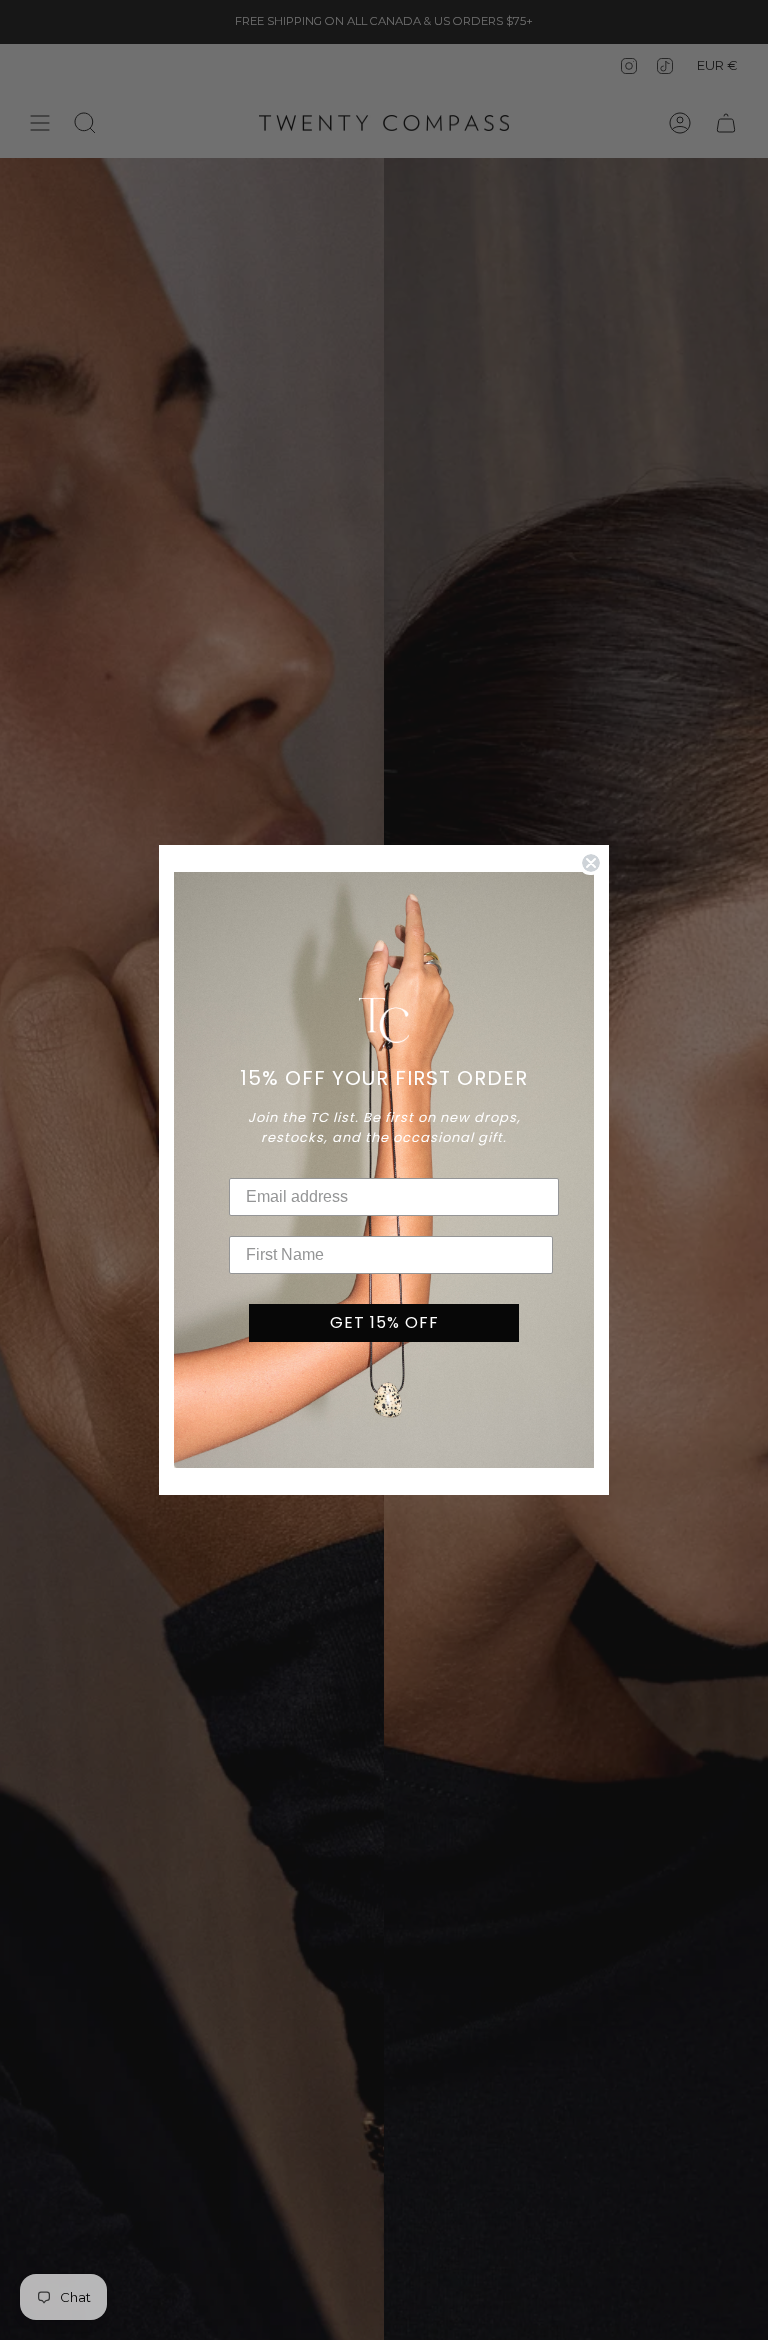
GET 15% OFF (384, 1322)
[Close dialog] (591, 863)
